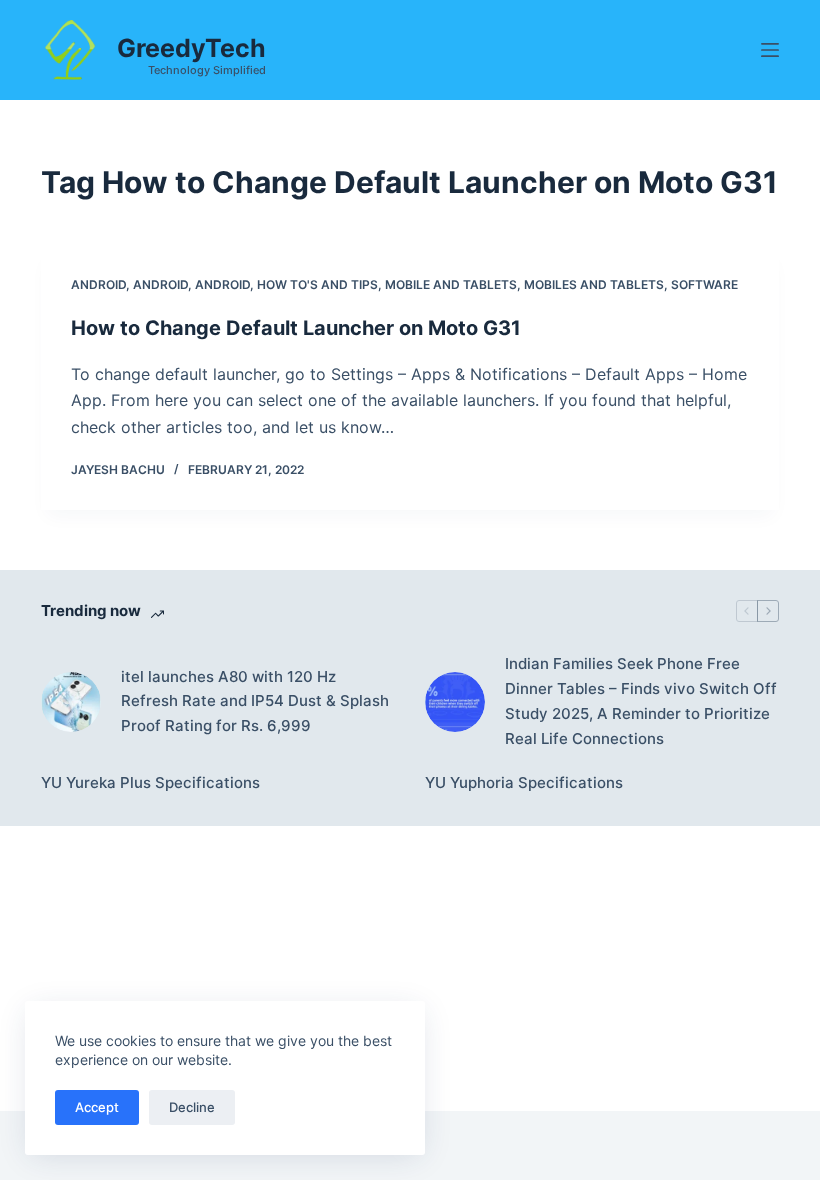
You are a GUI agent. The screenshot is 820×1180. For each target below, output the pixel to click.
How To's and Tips (317, 284)
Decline (192, 1107)
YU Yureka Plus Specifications (150, 782)
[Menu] (770, 50)
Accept (97, 1107)
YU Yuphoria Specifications (524, 782)
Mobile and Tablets (451, 284)
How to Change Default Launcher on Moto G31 (296, 328)
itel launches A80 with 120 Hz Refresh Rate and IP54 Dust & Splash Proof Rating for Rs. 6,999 (255, 701)
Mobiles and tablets (594, 284)
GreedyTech (191, 48)
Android (98, 284)
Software (704, 284)
